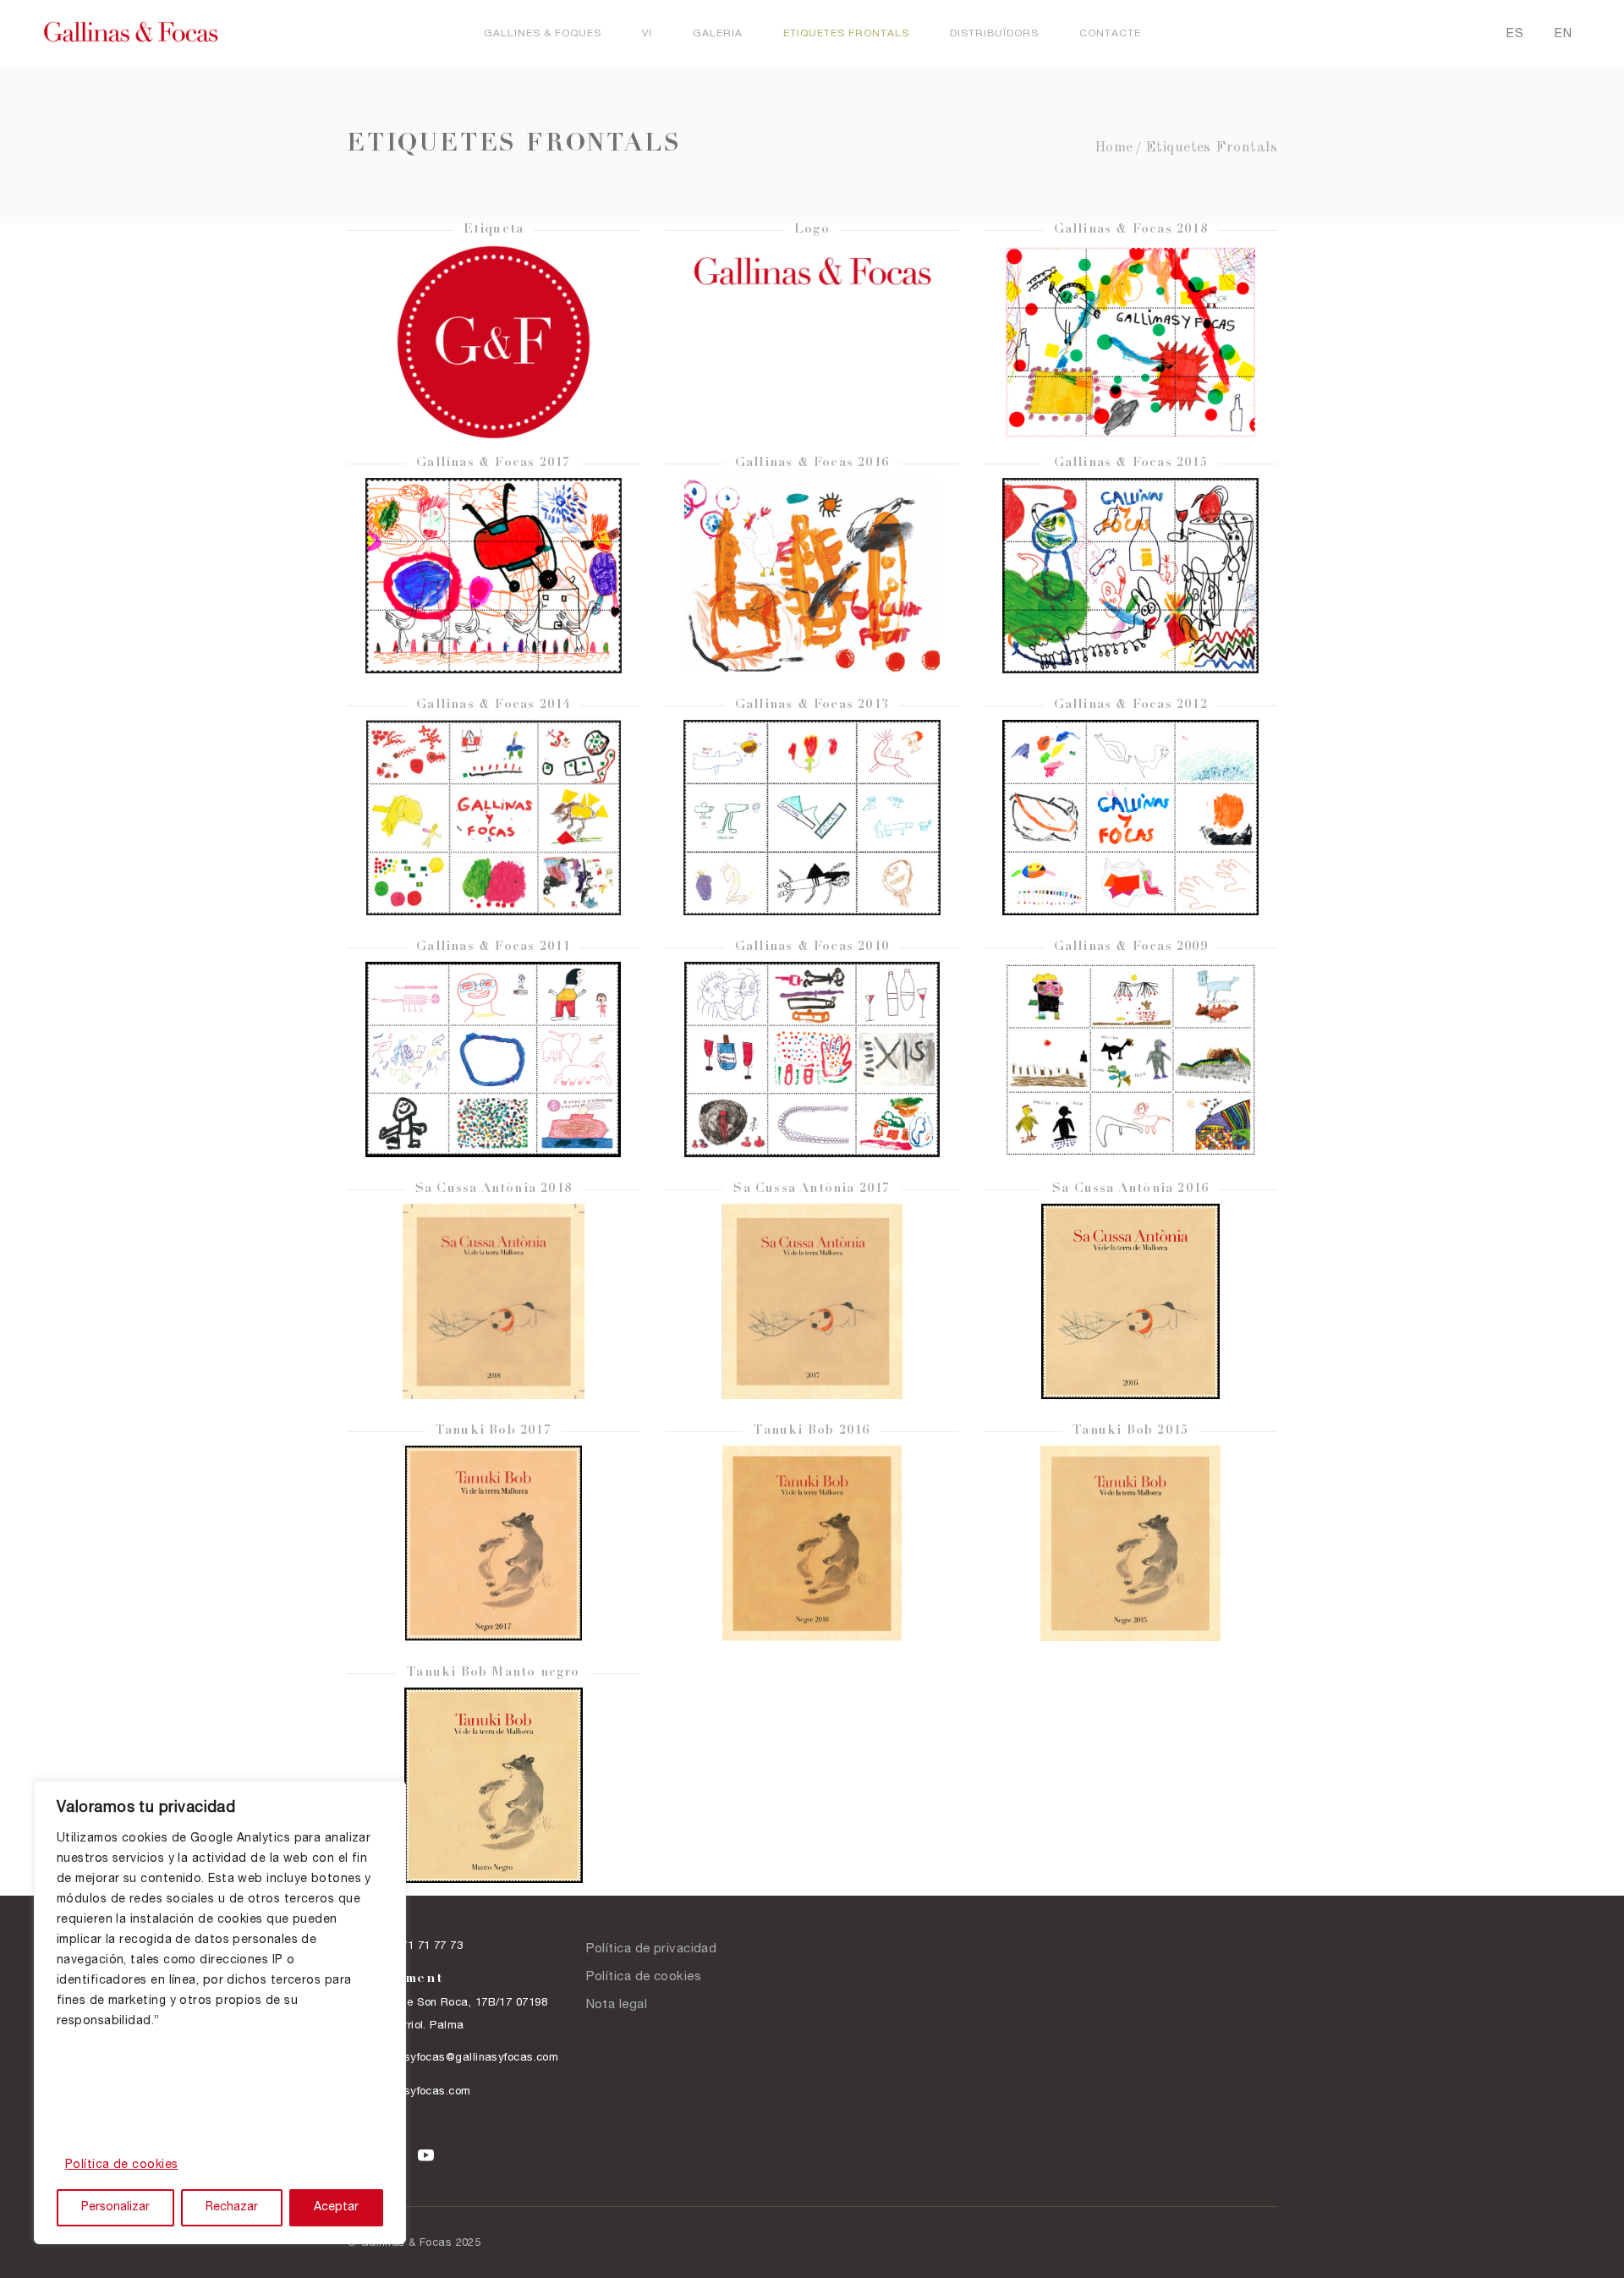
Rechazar (232, 2208)
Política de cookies (122, 2165)
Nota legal (617, 2005)
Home (1114, 148)
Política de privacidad (652, 1949)
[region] (220, 2012)
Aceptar (336, 2208)
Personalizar (115, 2208)
